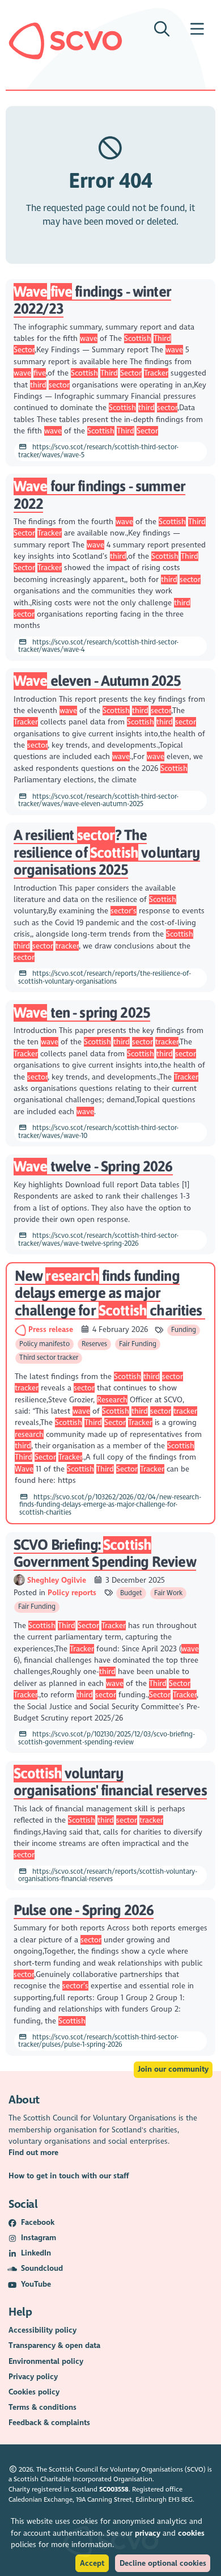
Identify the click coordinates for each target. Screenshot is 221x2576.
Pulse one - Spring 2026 (84, 1910)
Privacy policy (33, 2377)
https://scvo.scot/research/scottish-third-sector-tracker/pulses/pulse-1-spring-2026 (98, 2041)
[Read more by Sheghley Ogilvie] (19, 1580)
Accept (92, 2563)
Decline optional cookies (163, 2563)
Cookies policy (34, 2392)
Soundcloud (42, 2268)
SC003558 (114, 2489)
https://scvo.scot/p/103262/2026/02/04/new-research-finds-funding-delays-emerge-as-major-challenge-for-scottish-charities (110, 1505)
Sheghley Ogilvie (58, 1580)
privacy (148, 2533)
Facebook (38, 2222)
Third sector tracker (49, 1357)
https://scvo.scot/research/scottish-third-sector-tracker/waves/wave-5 (98, 451)
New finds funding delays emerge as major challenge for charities (110, 1293)
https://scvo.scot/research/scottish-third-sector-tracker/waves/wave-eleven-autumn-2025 (98, 800)
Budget (131, 1593)
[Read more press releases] (22, 1329)
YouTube (36, 2284)
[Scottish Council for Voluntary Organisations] (65, 41)
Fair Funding (138, 1344)
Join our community (173, 2069)
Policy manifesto (44, 1344)
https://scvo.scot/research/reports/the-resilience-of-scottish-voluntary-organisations (105, 977)
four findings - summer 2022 (99, 495)
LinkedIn (36, 2253)
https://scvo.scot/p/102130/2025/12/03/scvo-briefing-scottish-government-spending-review (107, 1738)
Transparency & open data (54, 2345)
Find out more (33, 2153)
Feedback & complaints (49, 2423)
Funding (184, 1330)
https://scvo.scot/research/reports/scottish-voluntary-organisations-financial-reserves (108, 1875)
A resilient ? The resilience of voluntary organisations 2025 (107, 852)
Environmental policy (46, 2361)
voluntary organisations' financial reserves (110, 1782)
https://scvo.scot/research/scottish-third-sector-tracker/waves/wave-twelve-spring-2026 (98, 1239)
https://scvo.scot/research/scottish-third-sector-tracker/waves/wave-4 (98, 646)
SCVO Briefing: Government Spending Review (105, 1553)
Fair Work (168, 1593)
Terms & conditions (42, 2407)
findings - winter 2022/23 (92, 300)
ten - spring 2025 (82, 1012)
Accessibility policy (42, 2330)
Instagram (39, 2238)
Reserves (94, 1344)
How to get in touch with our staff (69, 2176)
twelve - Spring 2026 (93, 1166)
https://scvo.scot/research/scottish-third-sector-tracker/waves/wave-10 (98, 1132)
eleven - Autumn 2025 (97, 680)
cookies (191, 2533)
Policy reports (72, 1593)
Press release (52, 1329)
